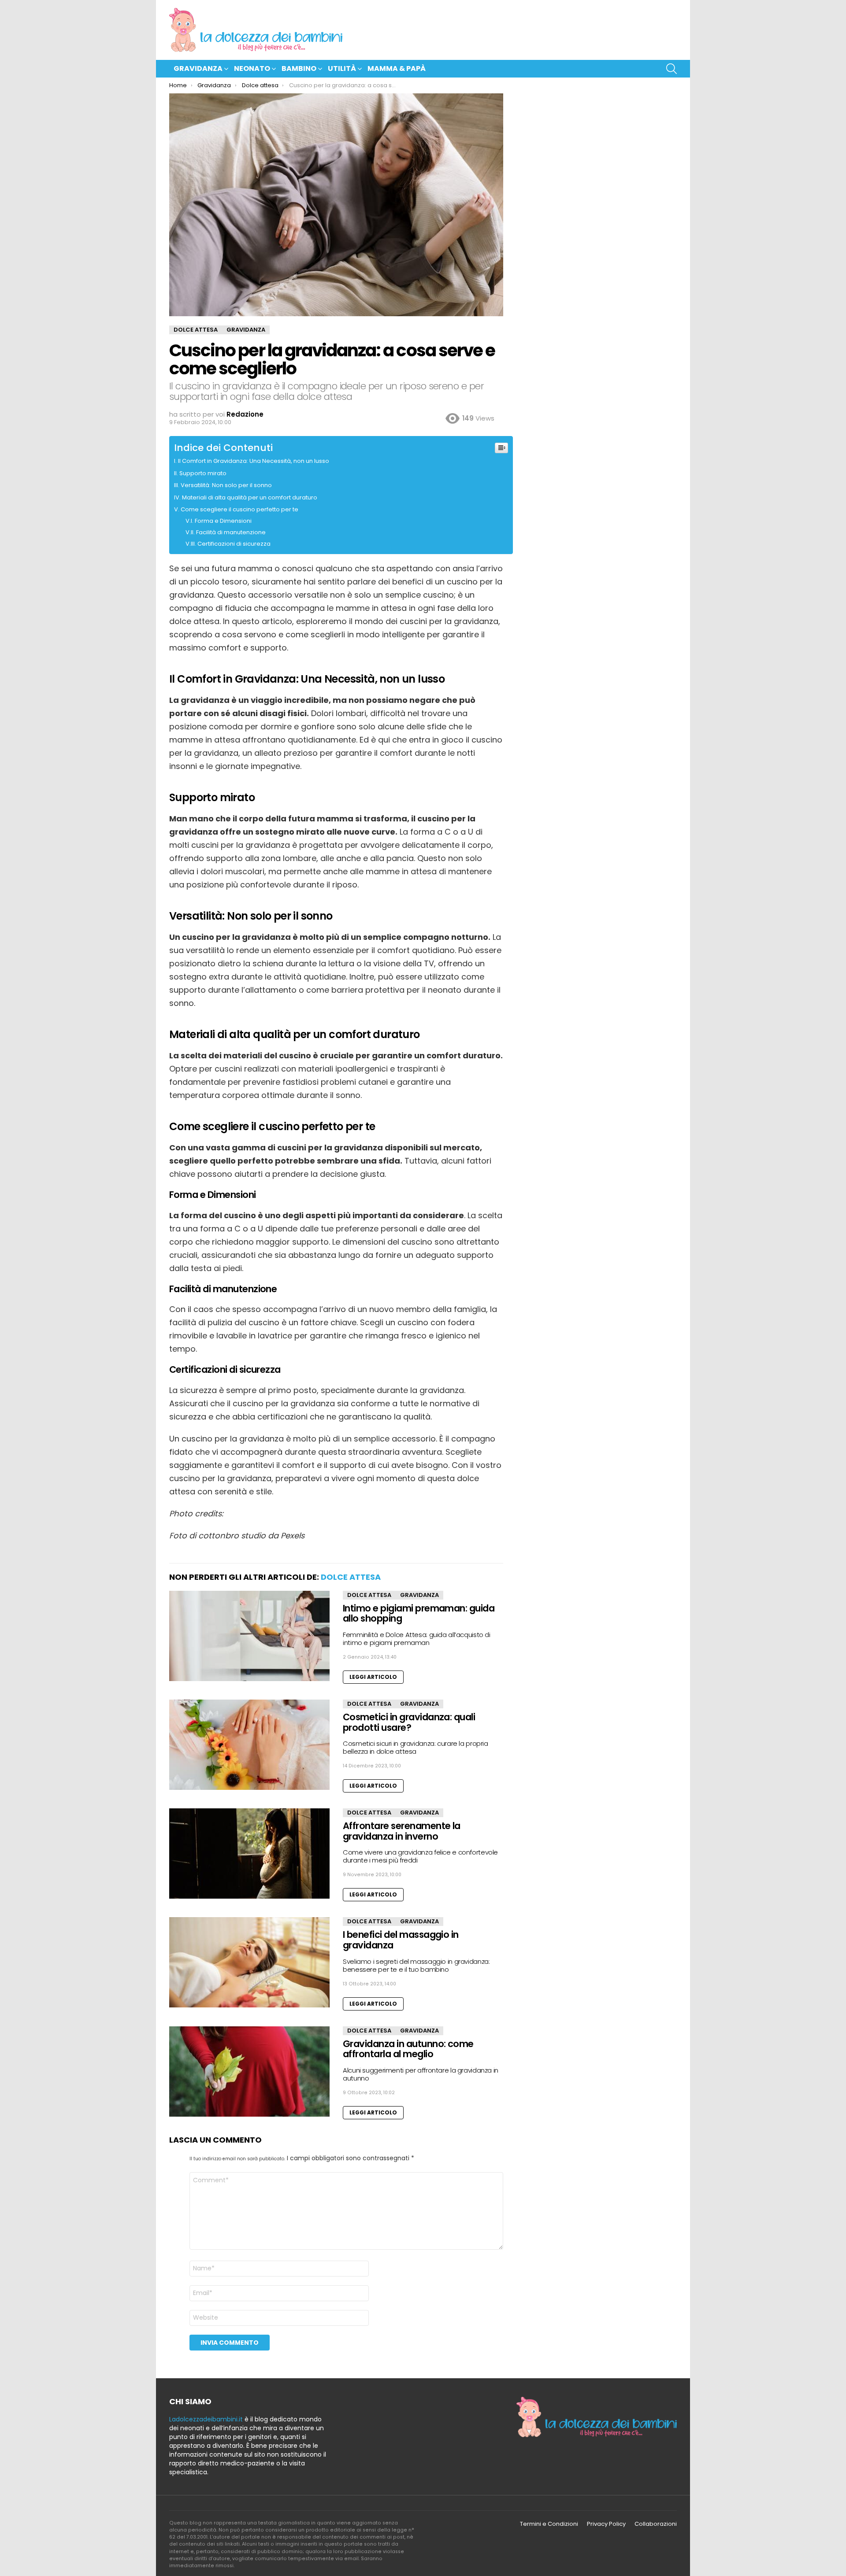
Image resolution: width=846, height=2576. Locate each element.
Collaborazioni (656, 2524)
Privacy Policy (606, 2524)
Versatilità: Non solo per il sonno (226, 485)
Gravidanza (198, 68)
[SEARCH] (672, 69)
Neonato (252, 68)
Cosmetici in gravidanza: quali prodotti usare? (409, 1722)
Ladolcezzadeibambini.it (206, 2419)
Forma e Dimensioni (223, 521)
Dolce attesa (351, 1577)
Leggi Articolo (373, 1677)
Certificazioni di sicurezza (234, 544)
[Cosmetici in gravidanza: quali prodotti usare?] (249, 1745)
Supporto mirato (203, 473)
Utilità (342, 68)
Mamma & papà (397, 68)
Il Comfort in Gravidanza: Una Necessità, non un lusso (254, 461)
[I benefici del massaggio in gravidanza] (249, 1962)
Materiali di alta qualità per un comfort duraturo (250, 497)
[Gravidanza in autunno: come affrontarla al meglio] (249, 2072)
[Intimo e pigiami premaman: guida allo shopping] (249, 1636)
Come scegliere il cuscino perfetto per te (240, 509)
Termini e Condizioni (549, 2524)
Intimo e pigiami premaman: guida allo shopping (419, 1613)
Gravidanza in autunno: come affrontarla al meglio (408, 2049)
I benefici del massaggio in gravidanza (401, 1940)
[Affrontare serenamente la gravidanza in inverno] (249, 1853)
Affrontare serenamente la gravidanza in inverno (402, 1831)
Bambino (299, 68)
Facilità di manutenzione (231, 532)
